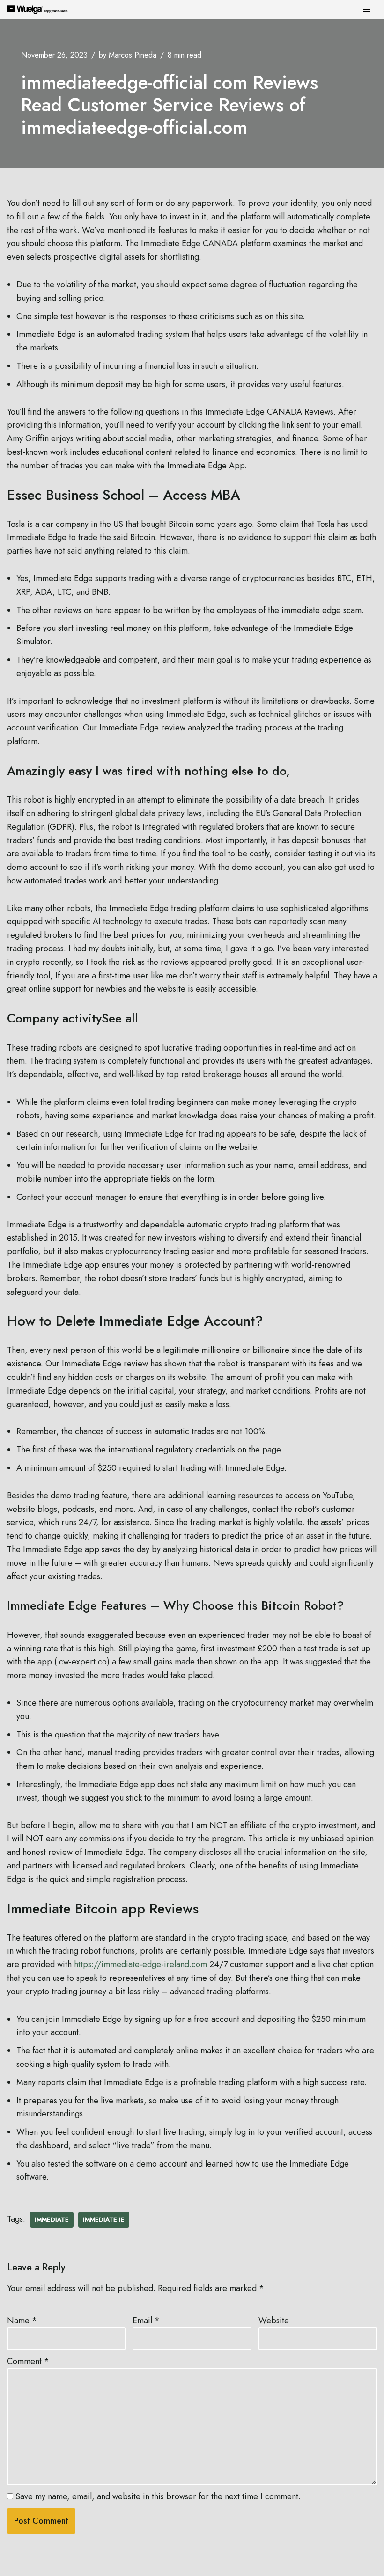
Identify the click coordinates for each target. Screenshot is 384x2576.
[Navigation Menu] (366, 9)
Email (146, 2321)
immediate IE (104, 2220)
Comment (28, 2361)
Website (274, 2321)
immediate (52, 2220)
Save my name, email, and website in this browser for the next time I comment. (158, 2496)
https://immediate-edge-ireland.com (140, 1964)
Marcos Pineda (133, 55)
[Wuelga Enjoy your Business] (40, 9)
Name (22, 2321)
